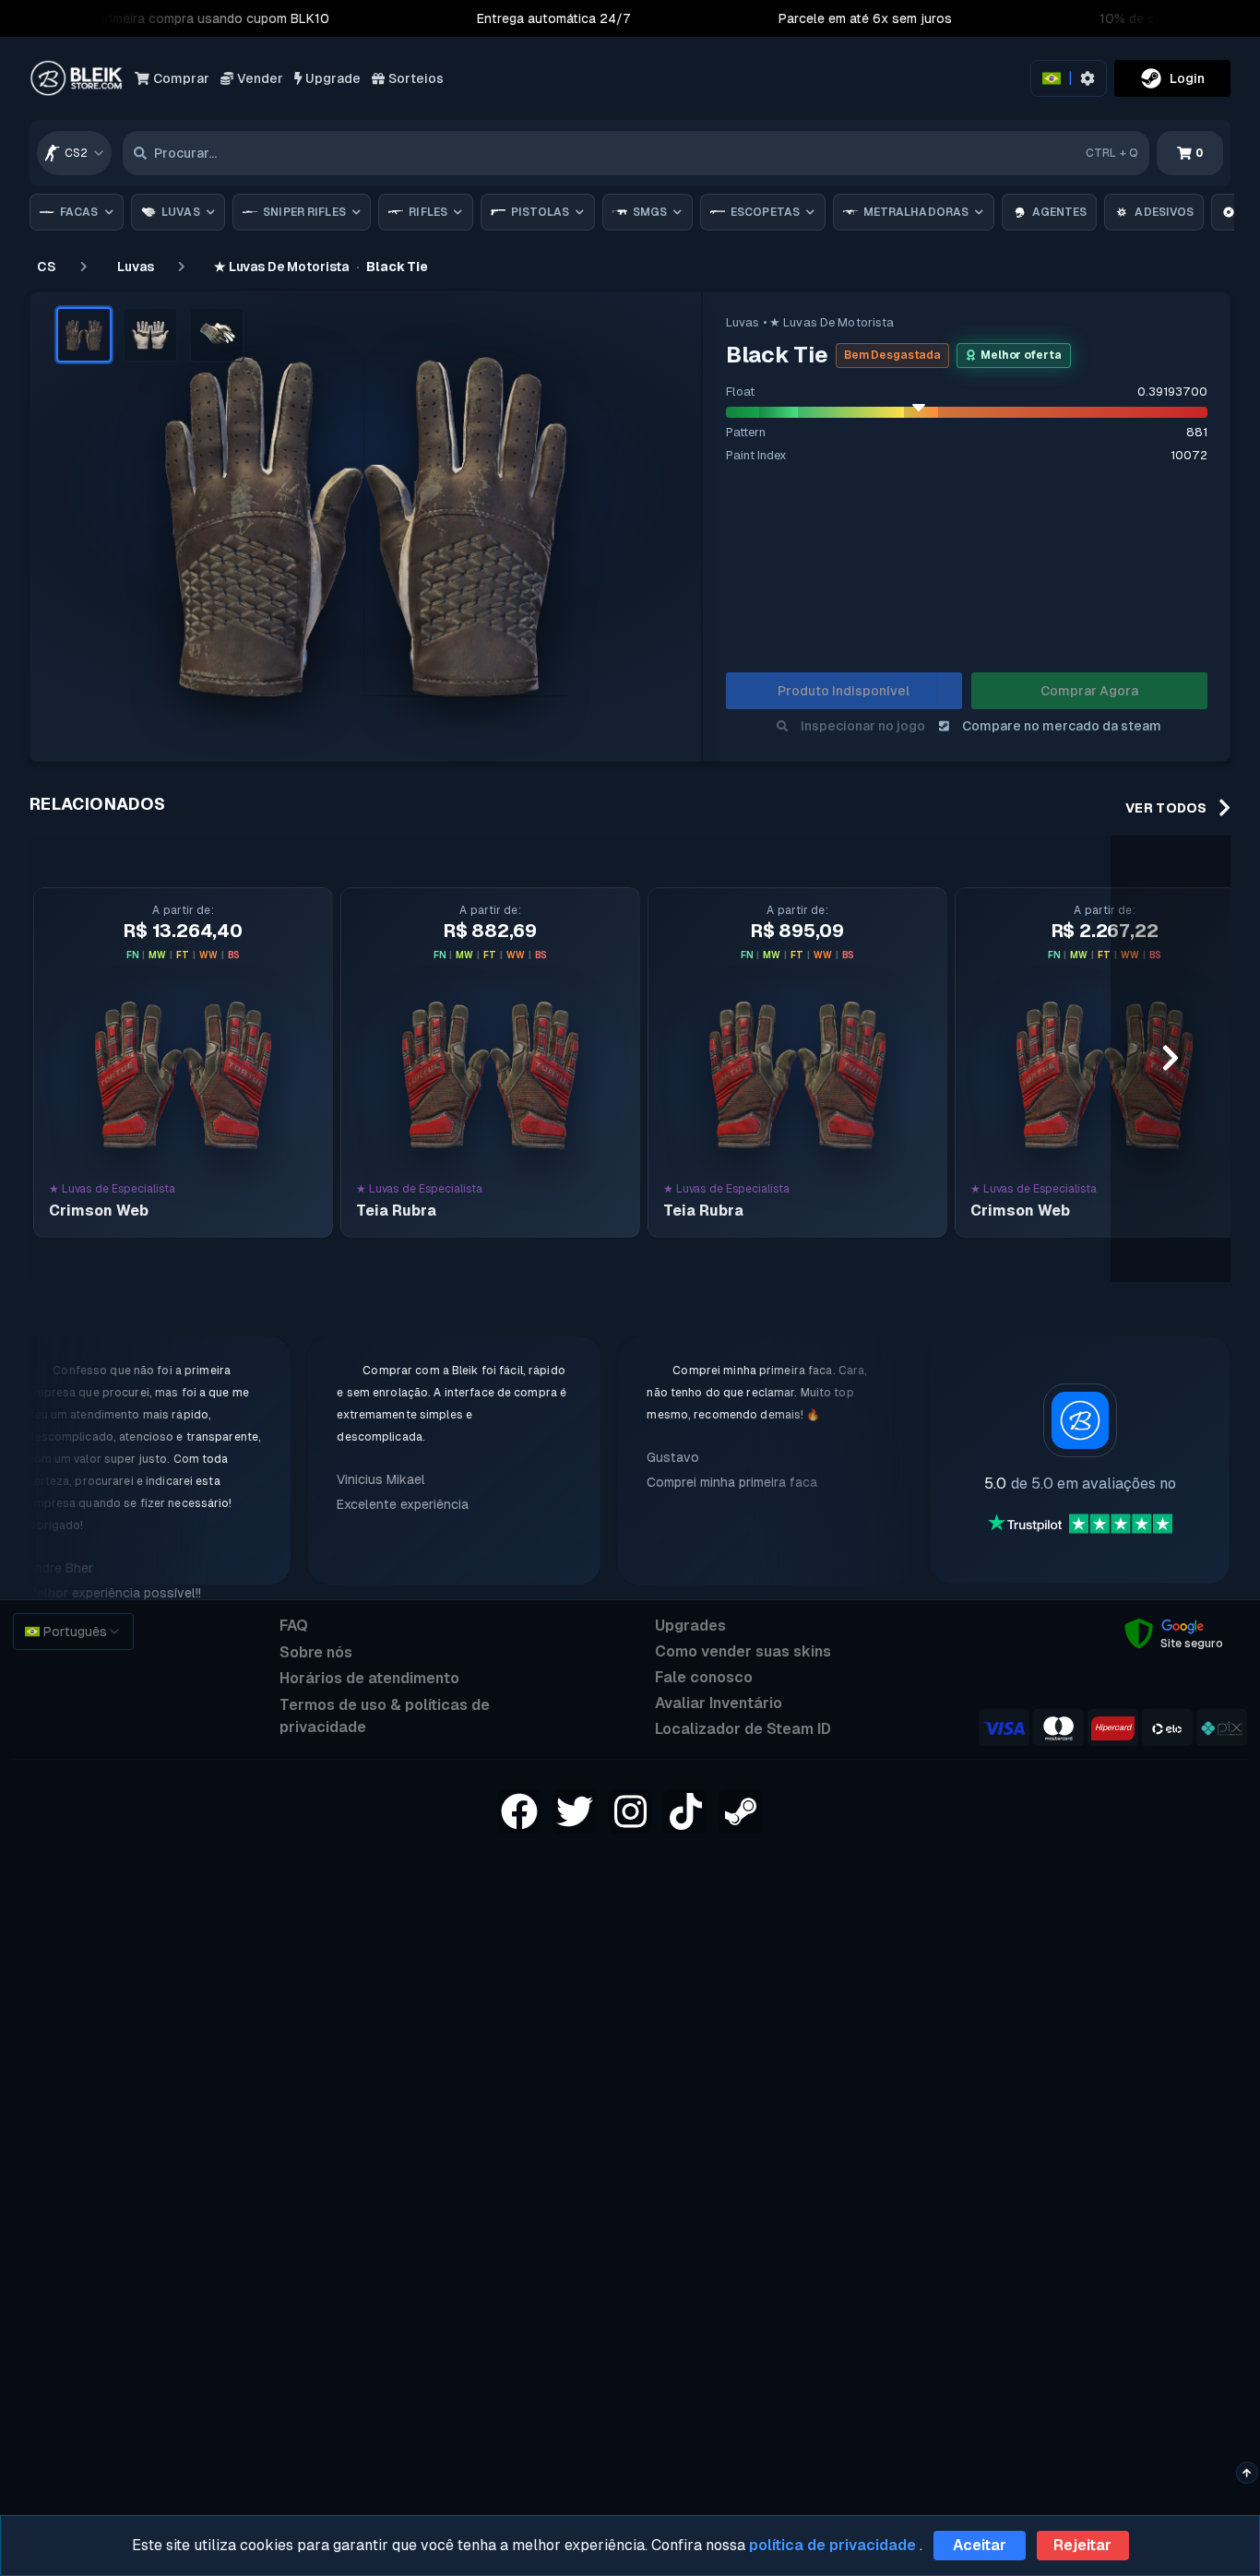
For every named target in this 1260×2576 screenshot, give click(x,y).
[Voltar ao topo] (1247, 2473)
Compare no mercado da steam (1062, 726)
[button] (84, 335)
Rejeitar (1082, 2545)
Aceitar (980, 2545)
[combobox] (74, 153)
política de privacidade (832, 2545)
